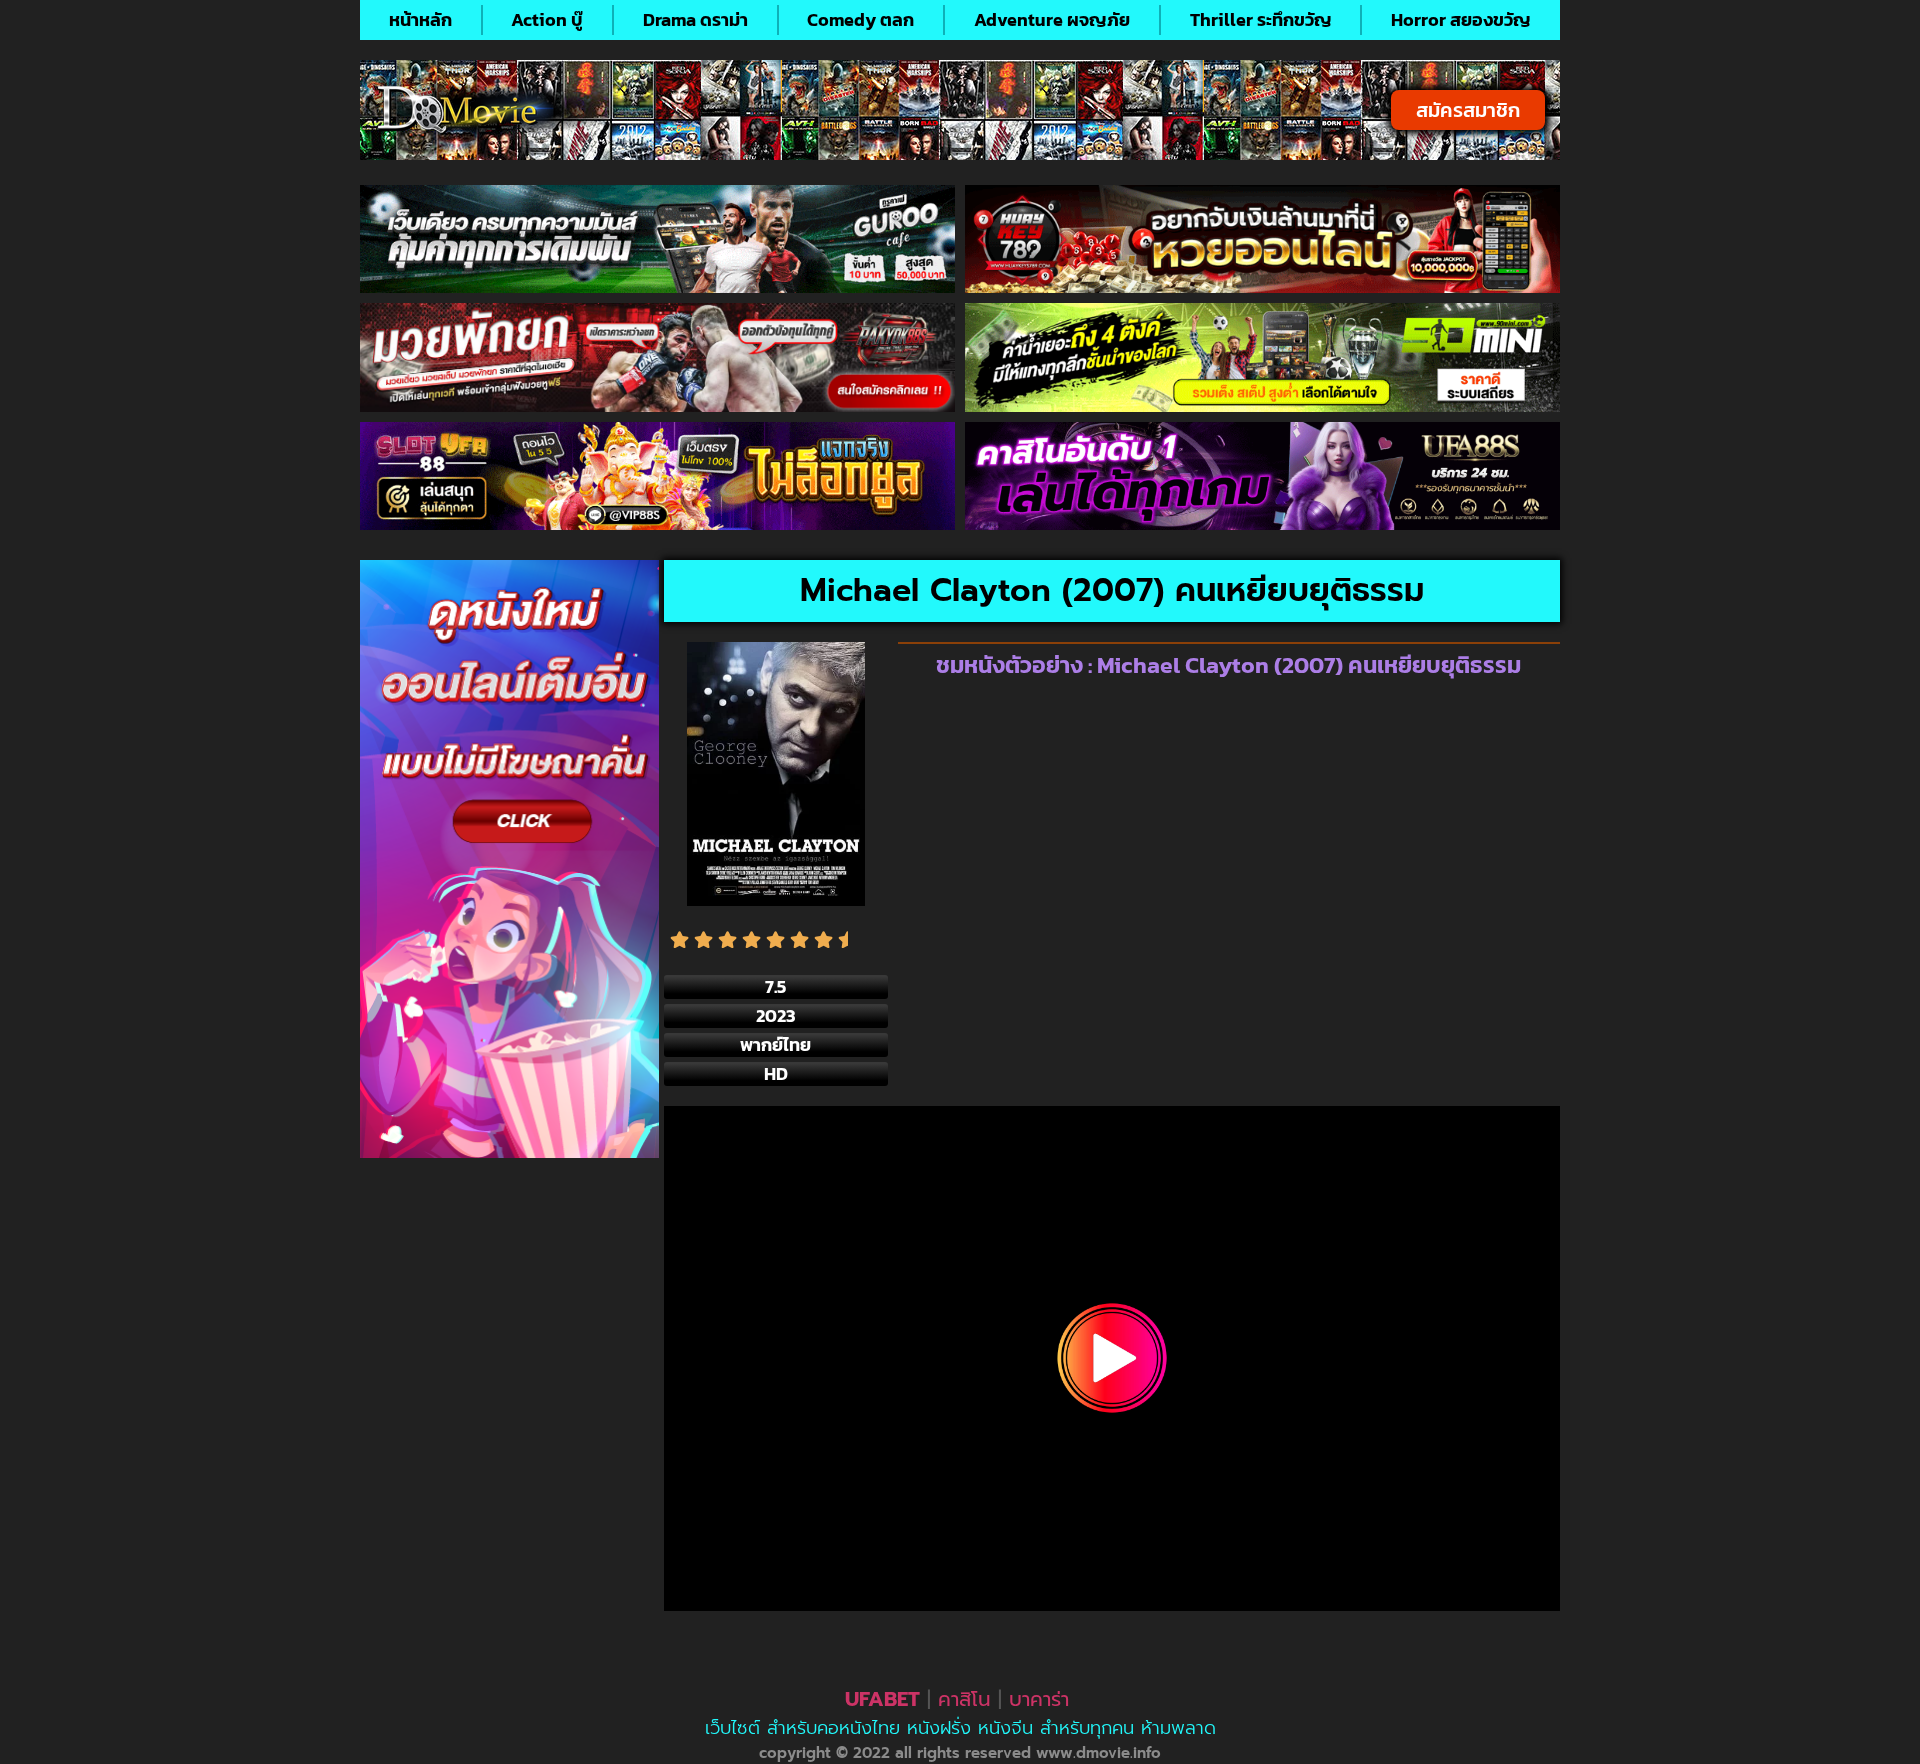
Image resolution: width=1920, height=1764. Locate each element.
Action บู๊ (547, 19)
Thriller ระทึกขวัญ (1261, 19)
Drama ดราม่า (695, 19)
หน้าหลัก (420, 19)
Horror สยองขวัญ (1461, 19)
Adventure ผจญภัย (1052, 19)
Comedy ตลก (860, 19)
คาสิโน (964, 1699)
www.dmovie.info (1098, 1753)
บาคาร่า (1039, 1699)
